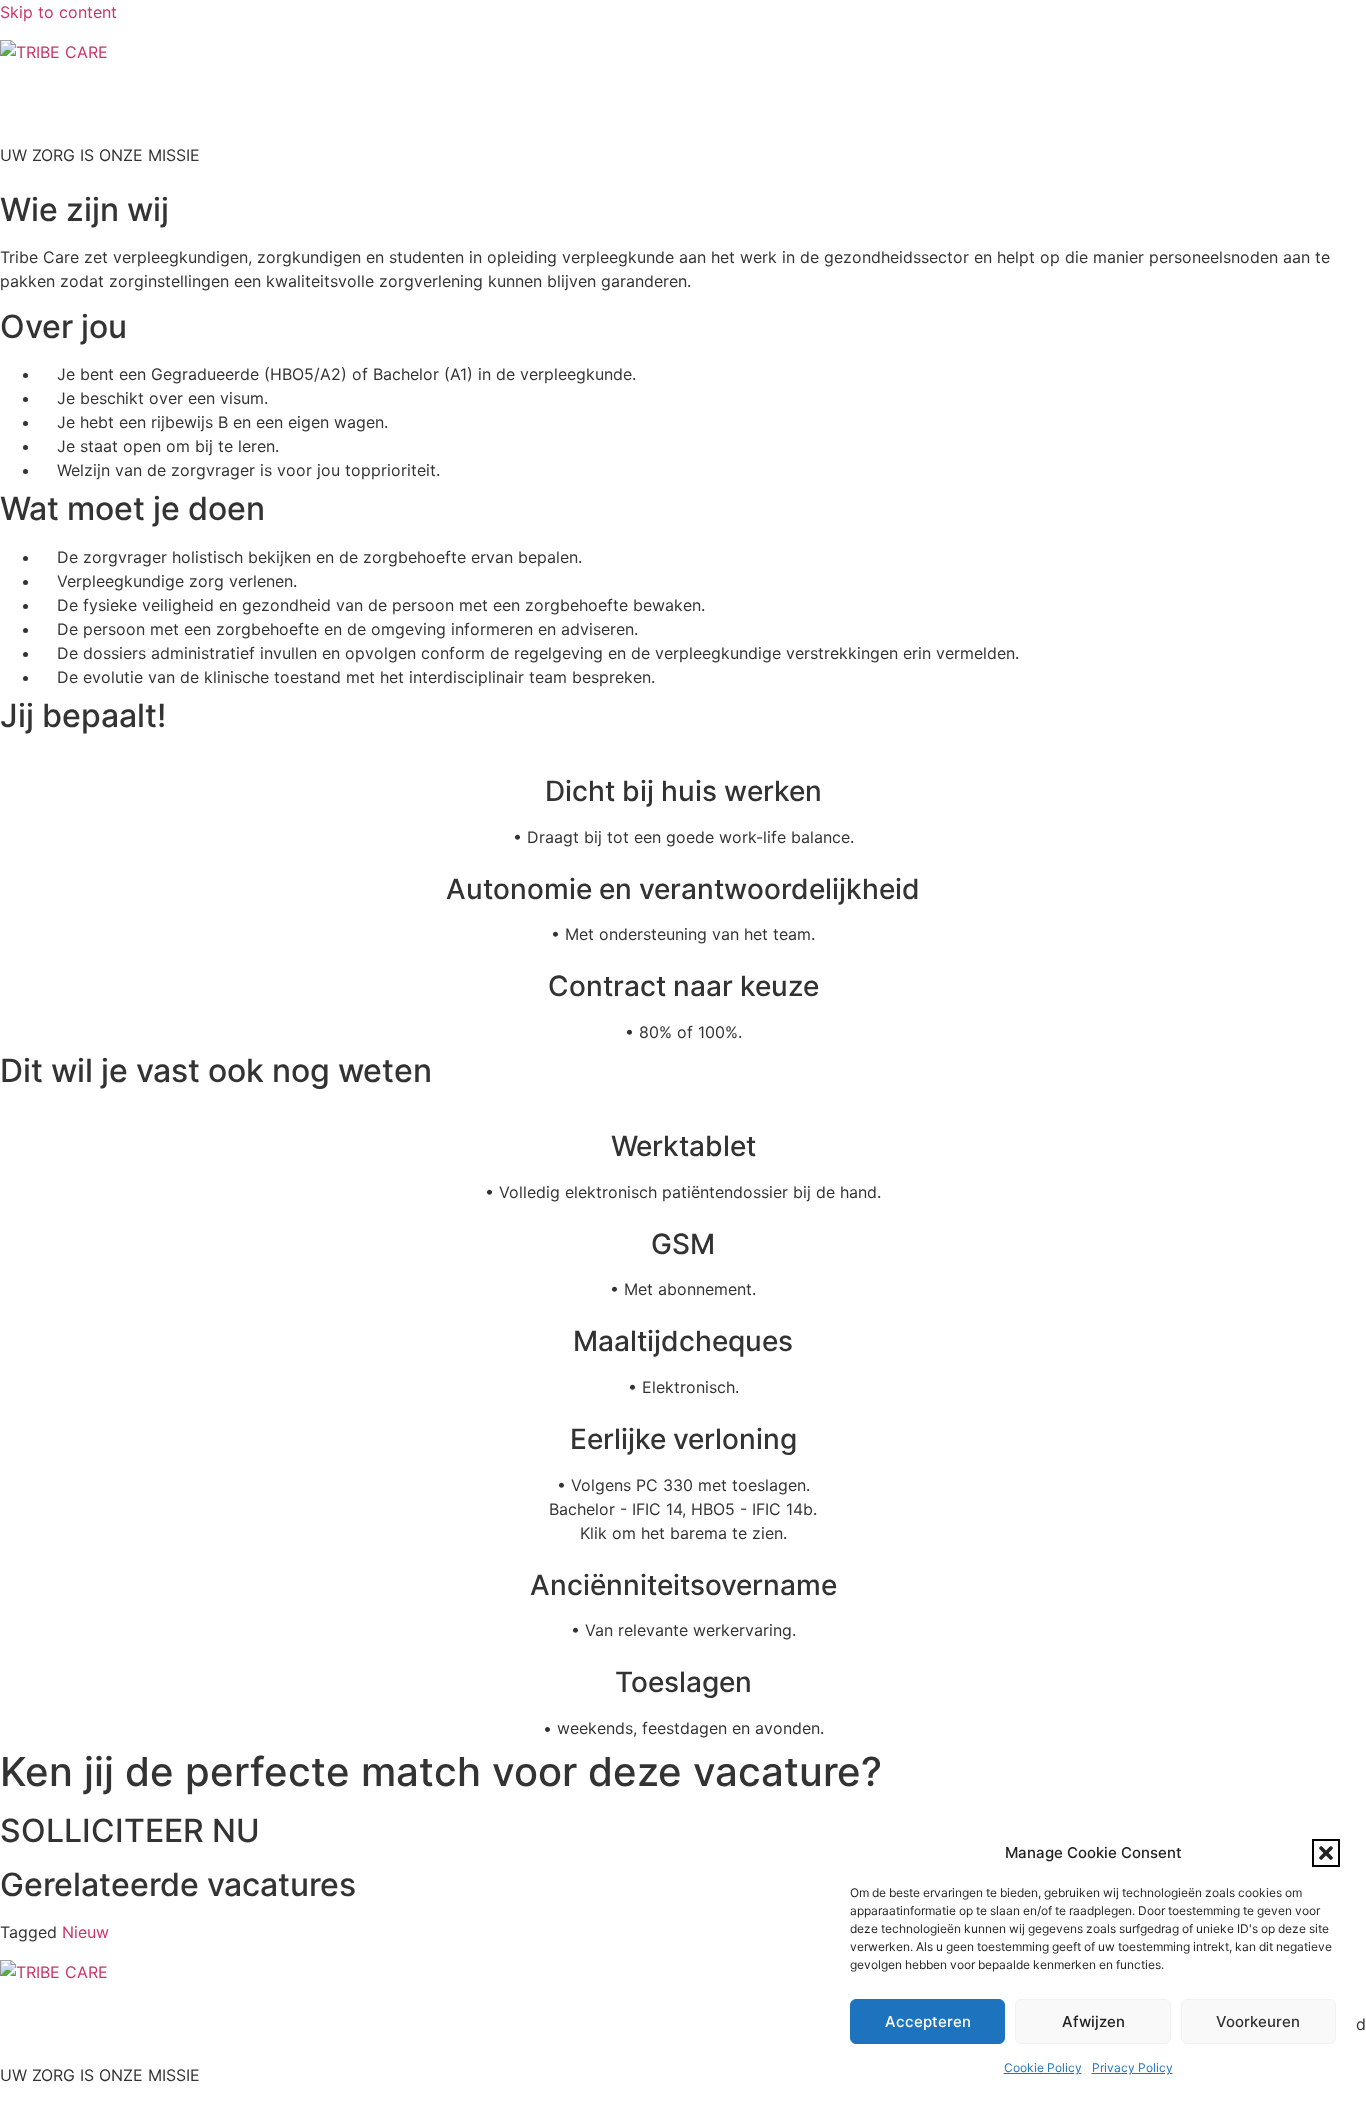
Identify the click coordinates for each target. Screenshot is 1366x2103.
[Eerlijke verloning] (683, 1406)
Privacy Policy (1132, 2067)
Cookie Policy (1043, 2067)
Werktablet (683, 1146)
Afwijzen (1093, 2021)
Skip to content (58, 12)
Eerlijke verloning (683, 1439)
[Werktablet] (683, 1113)
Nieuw (85, 1932)
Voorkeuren (1258, 2021)
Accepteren (928, 2021)
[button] (1326, 1853)
